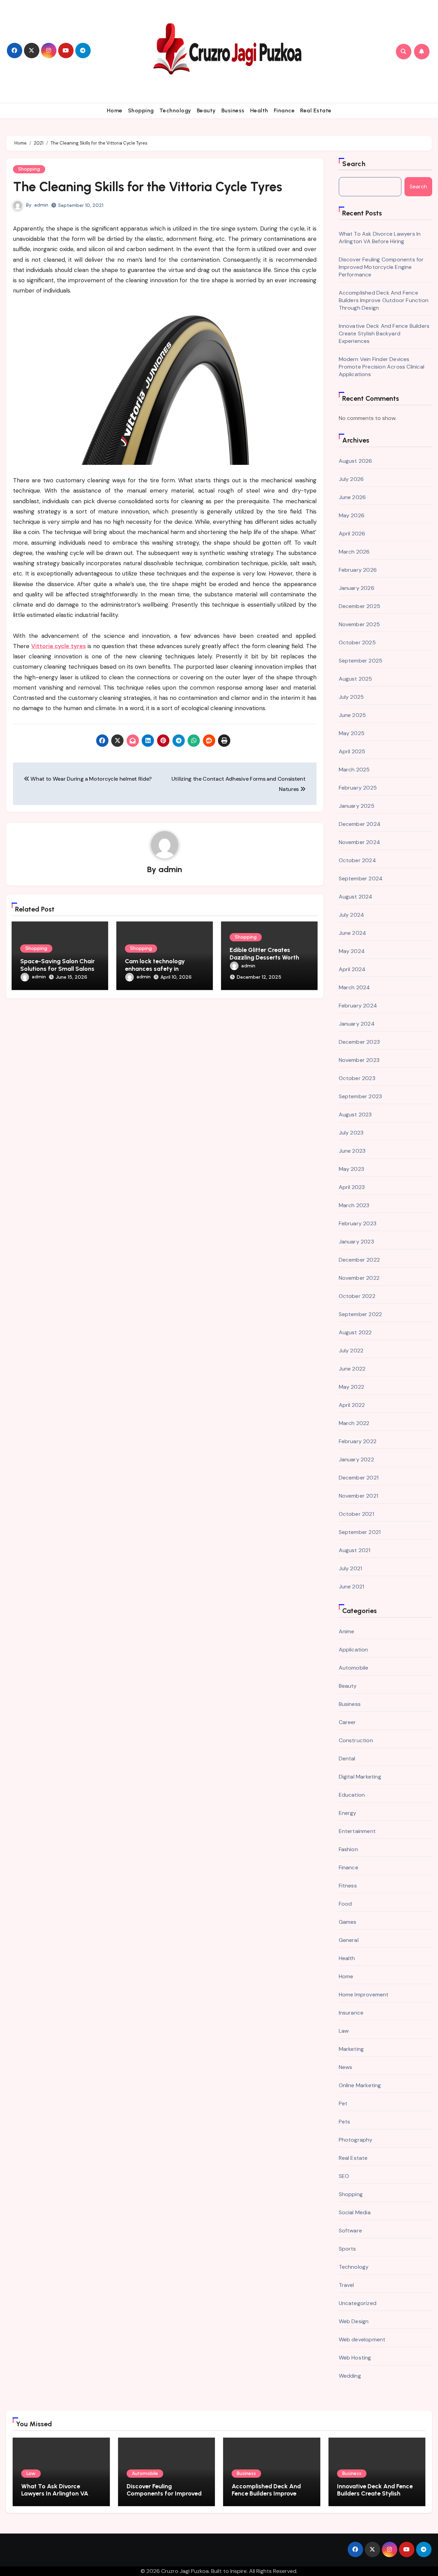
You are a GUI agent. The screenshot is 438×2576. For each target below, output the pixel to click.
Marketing (351, 2049)
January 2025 (357, 806)
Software (351, 2231)
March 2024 (355, 987)
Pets (345, 2122)
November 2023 (359, 1060)
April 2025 (352, 751)
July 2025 (351, 697)
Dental (347, 1758)
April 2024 (352, 969)
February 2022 (358, 1441)
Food (345, 1904)
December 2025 (360, 606)
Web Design (354, 2321)
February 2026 (358, 570)
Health (259, 110)
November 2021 (359, 1496)
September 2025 (361, 661)
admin (41, 205)
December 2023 (359, 1042)
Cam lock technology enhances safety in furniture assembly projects (164, 969)
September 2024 (361, 878)
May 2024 (352, 951)
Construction (356, 1740)
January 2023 (356, 1242)
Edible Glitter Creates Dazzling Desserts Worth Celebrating (264, 957)
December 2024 (360, 824)
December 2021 (359, 1478)
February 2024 (358, 1006)
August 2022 (355, 1332)
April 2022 (352, 1405)
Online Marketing (360, 2085)
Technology (175, 110)
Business (233, 110)
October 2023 (357, 1078)
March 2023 (354, 1205)
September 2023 (360, 1096)
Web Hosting (355, 2358)
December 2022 (359, 1260)
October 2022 (357, 1296)
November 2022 (359, 1278)
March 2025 (354, 770)
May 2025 (352, 733)
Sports (347, 2249)
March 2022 (354, 1423)
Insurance (351, 2013)
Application (353, 1650)
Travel (346, 2285)
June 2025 (352, 715)
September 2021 (360, 1532)
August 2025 (356, 679)
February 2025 (358, 788)
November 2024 (360, 842)
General (349, 1940)
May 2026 (352, 515)
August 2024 (356, 897)
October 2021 (356, 1514)
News (346, 2067)
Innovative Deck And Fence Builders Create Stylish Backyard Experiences (384, 333)
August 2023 (355, 1114)
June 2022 (352, 1369)
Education (352, 1795)
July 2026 (351, 479)
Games (348, 1922)
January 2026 (357, 588)
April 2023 (352, 1187)
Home (115, 110)
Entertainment (357, 1831)
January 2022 (356, 1459)
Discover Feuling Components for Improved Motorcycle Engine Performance (381, 267)
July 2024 (352, 915)
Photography (356, 2140)
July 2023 (351, 1133)
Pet (343, 2103)
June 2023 (352, 1151)
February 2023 (358, 1223)
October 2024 (357, 860)
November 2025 (359, 624)
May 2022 (352, 1387)
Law (344, 2031)
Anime (347, 1631)
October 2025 (357, 642)
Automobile (354, 1668)
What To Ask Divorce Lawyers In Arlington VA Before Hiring (380, 238)
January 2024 (357, 1024)
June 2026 (352, 497)
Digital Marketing (360, 1777)
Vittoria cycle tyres (58, 646)
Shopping (141, 110)
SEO (344, 2176)
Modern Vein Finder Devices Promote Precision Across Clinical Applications (382, 367)
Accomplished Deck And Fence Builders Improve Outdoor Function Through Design (384, 300)
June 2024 (353, 933)
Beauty (206, 110)
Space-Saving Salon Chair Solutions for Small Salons (57, 965)
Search (354, 164)
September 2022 (360, 1314)
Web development (362, 2339)
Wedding (350, 2376)
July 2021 (351, 1568)
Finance (284, 110)
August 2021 (355, 1550)
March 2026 (354, 552)
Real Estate (316, 110)
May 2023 (352, 1169)
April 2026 (352, 534)
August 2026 (356, 461)
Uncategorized (358, 2303)
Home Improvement (364, 1995)
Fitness (348, 1886)
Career (347, 1722)
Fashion (348, 1849)
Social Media (355, 2212)
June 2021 (352, 1587)
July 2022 (351, 1351)
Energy (348, 1813)
